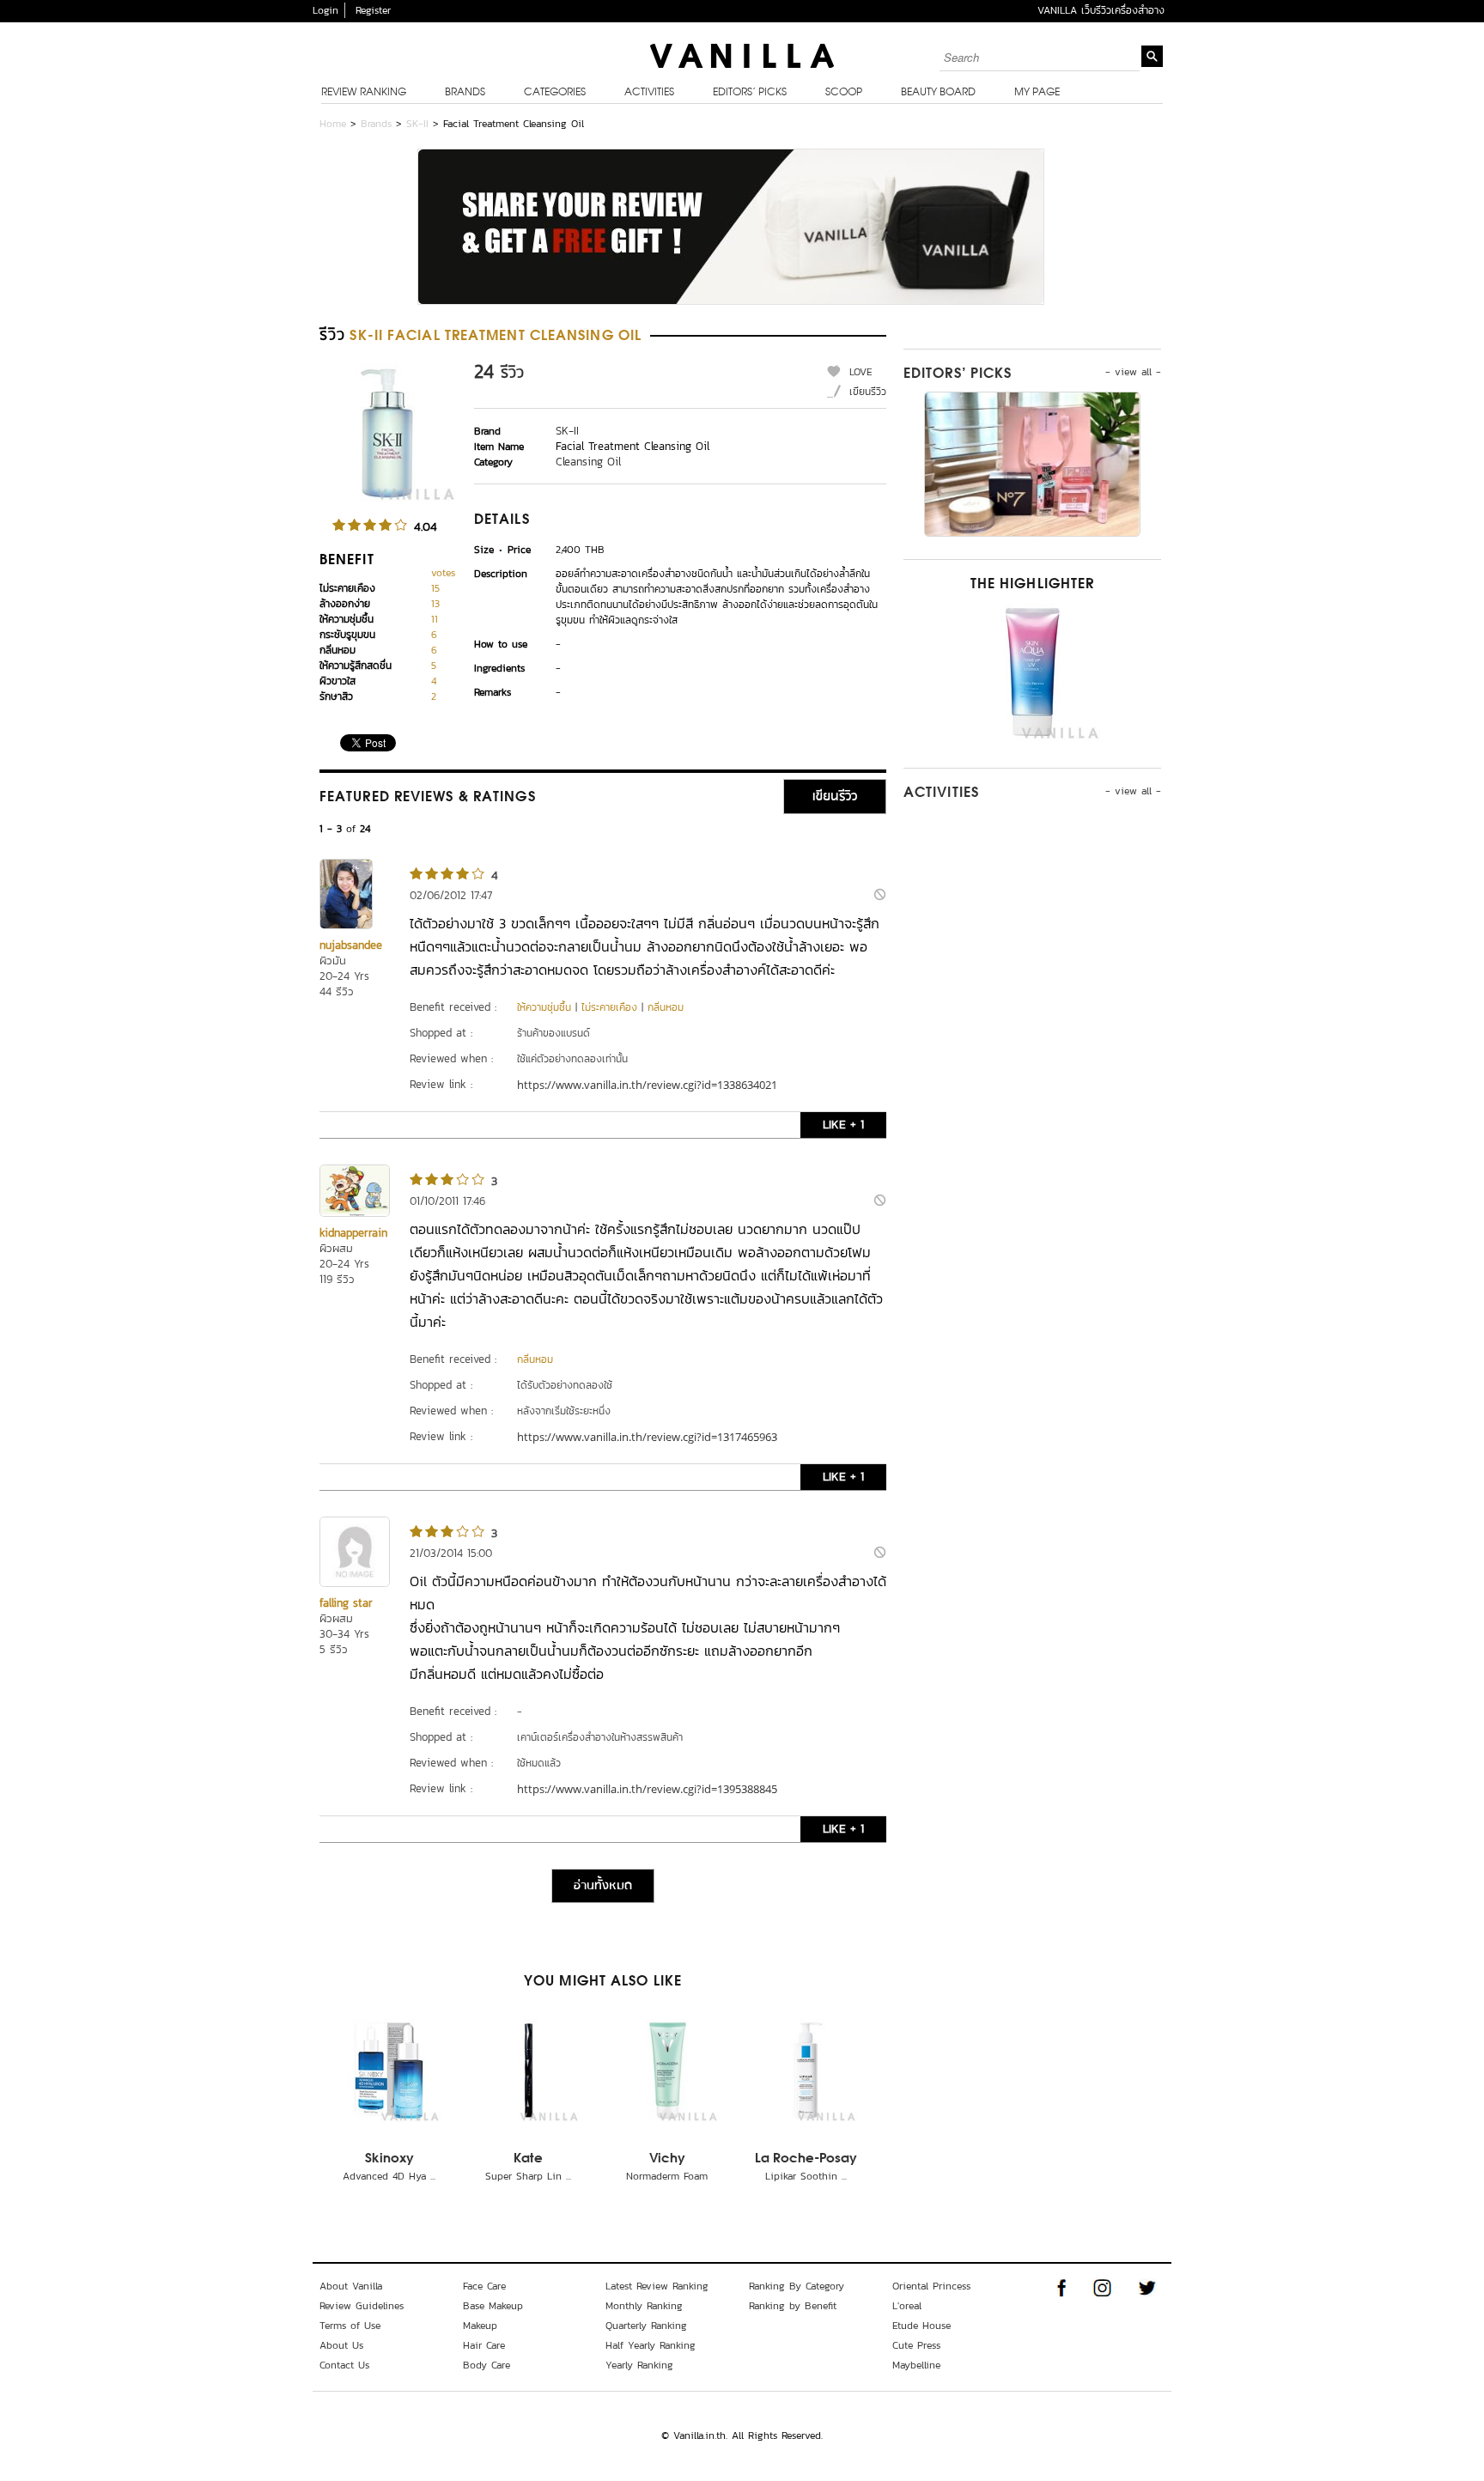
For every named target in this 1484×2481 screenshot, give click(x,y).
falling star (346, 1603)
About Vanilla (351, 2286)
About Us (341, 2345)
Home (333, 124)
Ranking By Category (797, 2286)
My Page (1037, 93)
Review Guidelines (362, 2306)
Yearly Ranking (639, 2365)
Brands (465, 93)
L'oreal (907, 2306)
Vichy (667, 2159)
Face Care (484, 2286)
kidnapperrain (353, 1233)
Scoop (844, 93)
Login (325, 10)
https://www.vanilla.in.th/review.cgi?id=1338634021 (647, 1085)
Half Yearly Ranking (651, 2345)
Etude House (921, 2326)
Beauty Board (938, 93)
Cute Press (916, 2345)
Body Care (487, 2365)
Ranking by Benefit (793, 2306)
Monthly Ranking (644, 2306)
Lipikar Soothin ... (806, 2176)
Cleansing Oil (588, 462)
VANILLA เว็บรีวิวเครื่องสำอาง (1101, 10)
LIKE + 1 (843, 1125)
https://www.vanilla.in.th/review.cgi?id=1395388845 (647, 1789)
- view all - (1133, 372)
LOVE (861, 372)
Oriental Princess (931, 2286)
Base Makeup (493, 2306)
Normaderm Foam (667, 2176)
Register (373, 10)
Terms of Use (350, 2326)
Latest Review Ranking (657, 2286)
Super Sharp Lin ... (528, 2176)
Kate (528, 2159)
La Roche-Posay (806, 2159)
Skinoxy (389, 2159)
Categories (555, 93)
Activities (649, 93)
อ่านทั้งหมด (603, 1886)
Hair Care (484, 2345)
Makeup (480, 2326)
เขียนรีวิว (868, 392)
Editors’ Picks (750, 93)
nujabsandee (351, 945)
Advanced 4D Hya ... (389, 2176)
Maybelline (916, 2365)
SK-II (417, 124)
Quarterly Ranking (646, 2326)
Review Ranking (364, 93)
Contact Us (344, 2365)
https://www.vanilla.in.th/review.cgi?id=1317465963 (647, 1437)
